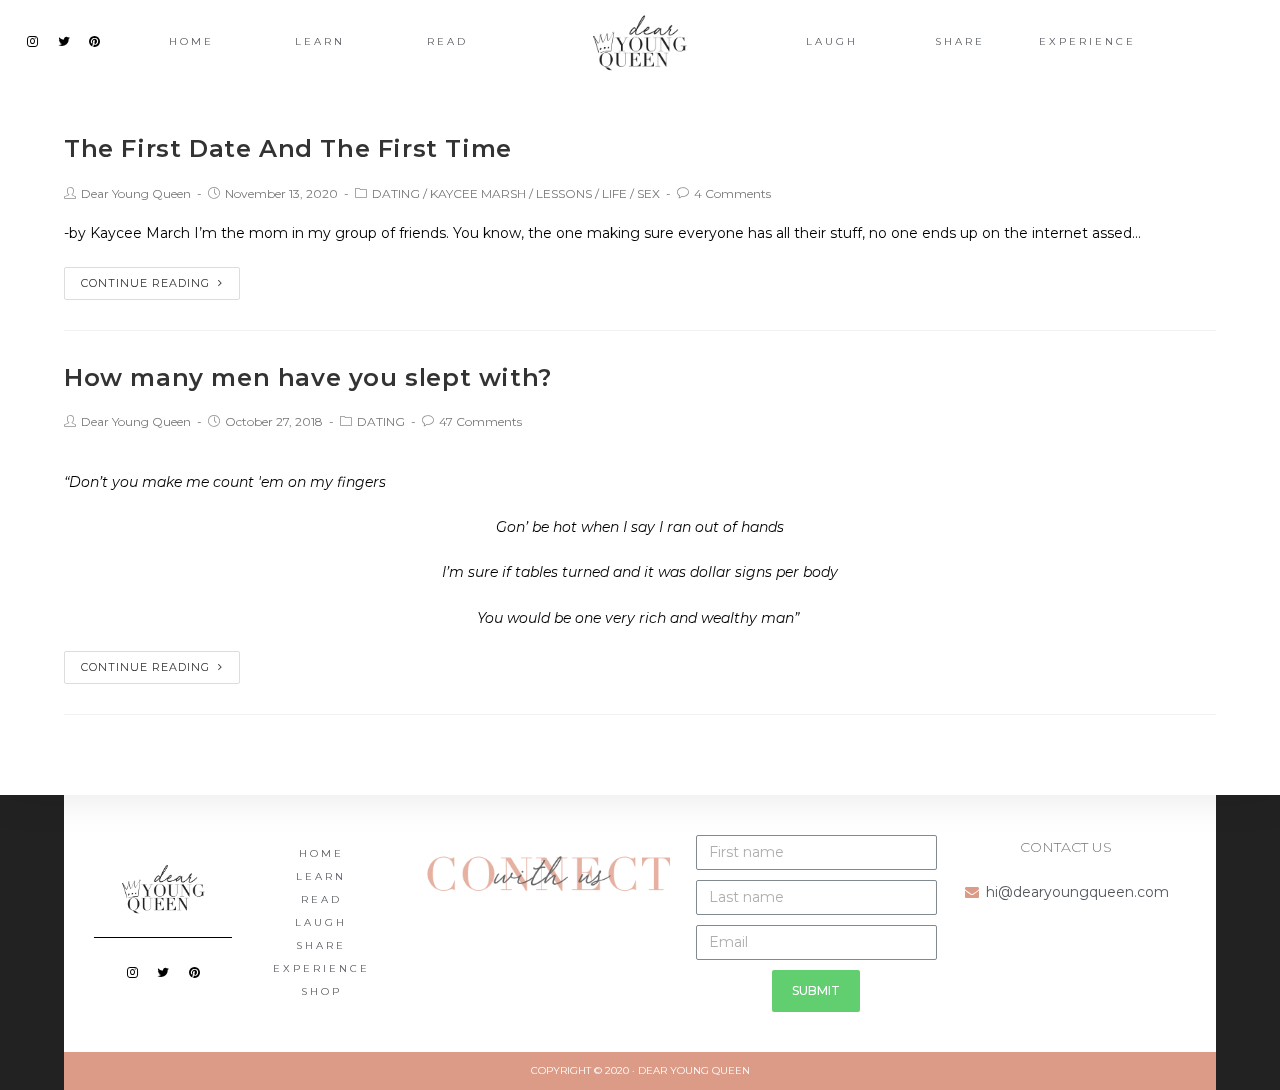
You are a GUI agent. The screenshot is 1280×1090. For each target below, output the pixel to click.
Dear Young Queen (136, 193)
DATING (396, 193)
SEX (648, 193)
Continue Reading (145, 283)
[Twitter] (64, 42)
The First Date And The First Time (288, 148)
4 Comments (732, 193)
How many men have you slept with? (308, 377)
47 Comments (480, 421)
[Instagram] (33, 42)
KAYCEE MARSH (478, 193)
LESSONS (564, 193)
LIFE (614, 193)
